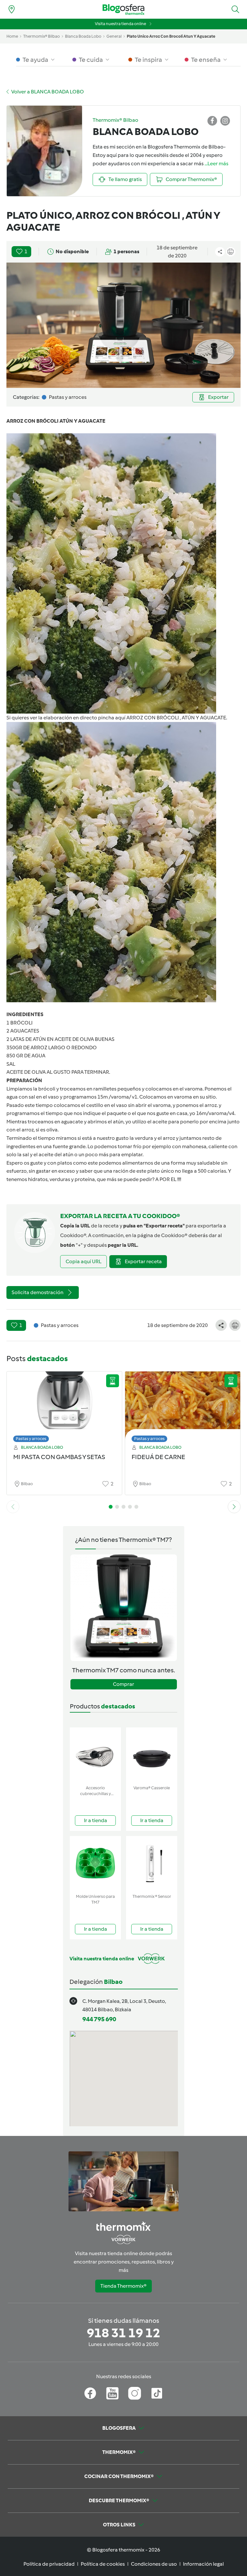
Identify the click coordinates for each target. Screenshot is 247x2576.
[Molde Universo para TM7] (95, 1864)
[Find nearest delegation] (12, 9)
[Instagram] (135, 2393)
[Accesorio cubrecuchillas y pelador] (95, 1755)
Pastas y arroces (31, 1439)
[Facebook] (90, 2393)
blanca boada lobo (83, 36)
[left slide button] (13, 1507)
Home (12, 36)
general (114, 36)
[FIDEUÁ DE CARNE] (183, 1405)
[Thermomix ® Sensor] (152, 1864)
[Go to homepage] (123, 10)
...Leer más (216, 163)
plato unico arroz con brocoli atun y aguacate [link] (171, 36)
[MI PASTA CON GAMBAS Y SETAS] (64, 1405)
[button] (235, 9)
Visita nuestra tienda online (120, 24)
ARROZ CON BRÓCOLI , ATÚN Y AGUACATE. (177, 718)
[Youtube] (112, 2393)
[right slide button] (234, 1507)
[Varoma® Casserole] (152, 1755)
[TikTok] (157, 2393)
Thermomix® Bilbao (41, 36)
